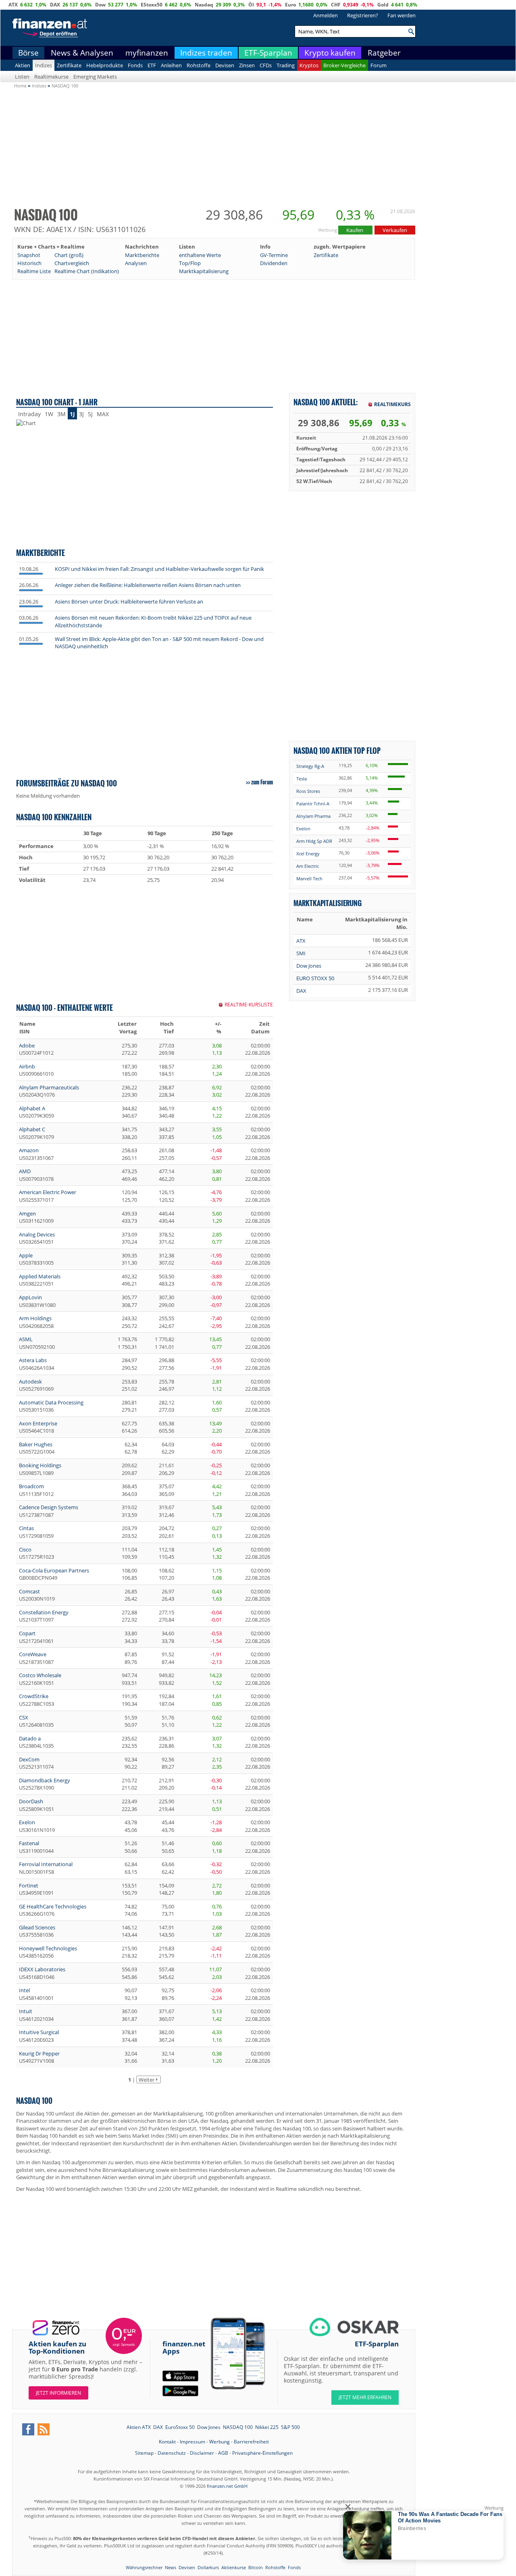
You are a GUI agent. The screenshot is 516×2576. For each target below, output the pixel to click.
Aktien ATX (139, 2427)
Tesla (302, 779)
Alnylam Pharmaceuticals (49, 1087)
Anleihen (171, 65)
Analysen (136, 263)
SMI (301, 953)
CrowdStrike (34, 1696)
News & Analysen (82, 53)
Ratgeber (384, 53)
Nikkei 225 (267, 2427)
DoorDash (31, 1801)
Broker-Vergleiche (344, 65)
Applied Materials (40, 1276)
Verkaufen (395, 230)
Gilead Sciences (37, 1927)
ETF (152, 65)
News (171, 2567)
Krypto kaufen (330, 53)
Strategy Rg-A (310, 766)
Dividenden (274, 263)
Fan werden (402, 15)
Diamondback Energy (45, 1780)
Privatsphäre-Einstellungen (262, 2453)
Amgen (27, 1213)
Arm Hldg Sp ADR (314, 841)
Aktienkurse (234, 2567)
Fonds (135, 65)
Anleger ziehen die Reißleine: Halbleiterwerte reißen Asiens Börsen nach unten (148, 585)
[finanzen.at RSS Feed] (44, 2429)
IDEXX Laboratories (42, 1969)
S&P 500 (290, 2427)
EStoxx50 (152, 5)
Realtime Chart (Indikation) (87, 271)
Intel (24, 1990)
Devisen (225, 65)
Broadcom (31, 1486)
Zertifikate (69, 65)
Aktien (23, 65)
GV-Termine (274, 255)
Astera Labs (33, 1360)
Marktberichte (142, 255)
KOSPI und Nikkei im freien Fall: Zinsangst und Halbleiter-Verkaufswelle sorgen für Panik (159, 569)
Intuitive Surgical (39, 2032)
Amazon (29, 1150)
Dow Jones (309, 966)
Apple (26, 1255)
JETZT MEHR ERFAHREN (365, 2397)
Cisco (25, 1549)
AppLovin (30, 1297)
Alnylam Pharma (313, 816)
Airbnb (27, 1066)
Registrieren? (363, 15)
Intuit (26, 2011)
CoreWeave (33, 1654)
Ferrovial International (46, 1864)
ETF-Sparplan (268, 53)
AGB (223, 2453)
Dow (100, 5)
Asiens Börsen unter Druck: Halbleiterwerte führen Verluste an (129, 601)
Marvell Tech (309, 878)
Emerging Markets (95, 77)
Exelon (27, 1822)
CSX (24, 1717)
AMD (25, 1171)
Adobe (27, 1045)
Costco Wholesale (40, 1675)
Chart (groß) (69, 255)
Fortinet (29, 1885)
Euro (290, 5)
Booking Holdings (40, 1465)
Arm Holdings (35, 1318)
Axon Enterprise (38, 1423)
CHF (336, 5)
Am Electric (308, 866)
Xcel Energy (308, 853)
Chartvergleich (72, 263)
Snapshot (29, 255)
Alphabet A (32, 1108)
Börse (28, 53)
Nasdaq (204, 5)
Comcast (29, 1591)
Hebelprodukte (105, 65)
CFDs (266, 65)
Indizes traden (206, 53)
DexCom (29, 1759)
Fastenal (29, 1843)
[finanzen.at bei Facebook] (28, 2429)
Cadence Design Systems (49, 1507)
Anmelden (326, 15)
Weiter (147, 2080)
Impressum (192, 2442)
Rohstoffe (199, 65)
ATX (13, 5)
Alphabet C (32, 1129)
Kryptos (309, 65)
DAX (55, 5)
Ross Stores (308, 791)
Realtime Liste (34, 271)
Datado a (30, 1738)
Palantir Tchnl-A (313, 804)
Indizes (44, 65)
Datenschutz (172, 2453)
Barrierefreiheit (251, 2442)
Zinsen (247, 65)
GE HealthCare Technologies (53, 1906)
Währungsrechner (144, 2567)
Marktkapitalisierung (204, 271)
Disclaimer (202, 2453)
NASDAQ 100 (238, 2427)
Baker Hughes (36, 1444)
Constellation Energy (44, 1612)
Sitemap (144, 2453)
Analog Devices (37, 1234)
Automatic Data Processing (51, 1402)
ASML (26, 1339)
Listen (22, 77)
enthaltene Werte (200, 255)
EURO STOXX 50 (315, 978)
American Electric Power (48, 1192)
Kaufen (355, 230)
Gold (383, 5)
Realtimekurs (392, 404)
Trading (286, 65)
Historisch (29, 263)
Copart (27, 1633)
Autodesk (30, 1381)
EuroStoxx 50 (180, 2427)
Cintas (26, 1528)
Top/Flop (190, 263)
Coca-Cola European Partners (54, 1570)
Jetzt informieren (58, 2393)
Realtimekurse (51, 77)
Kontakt (167, 2442)
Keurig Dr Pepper (39, 2053)
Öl (251, 5)
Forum (379, 65)
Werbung (220, 2442)
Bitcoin (256, 2567)
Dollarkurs (208, 2567)
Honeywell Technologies (48, 1948)
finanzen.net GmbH (227, 2486)
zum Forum (262, 782)
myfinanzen (147, 53)
